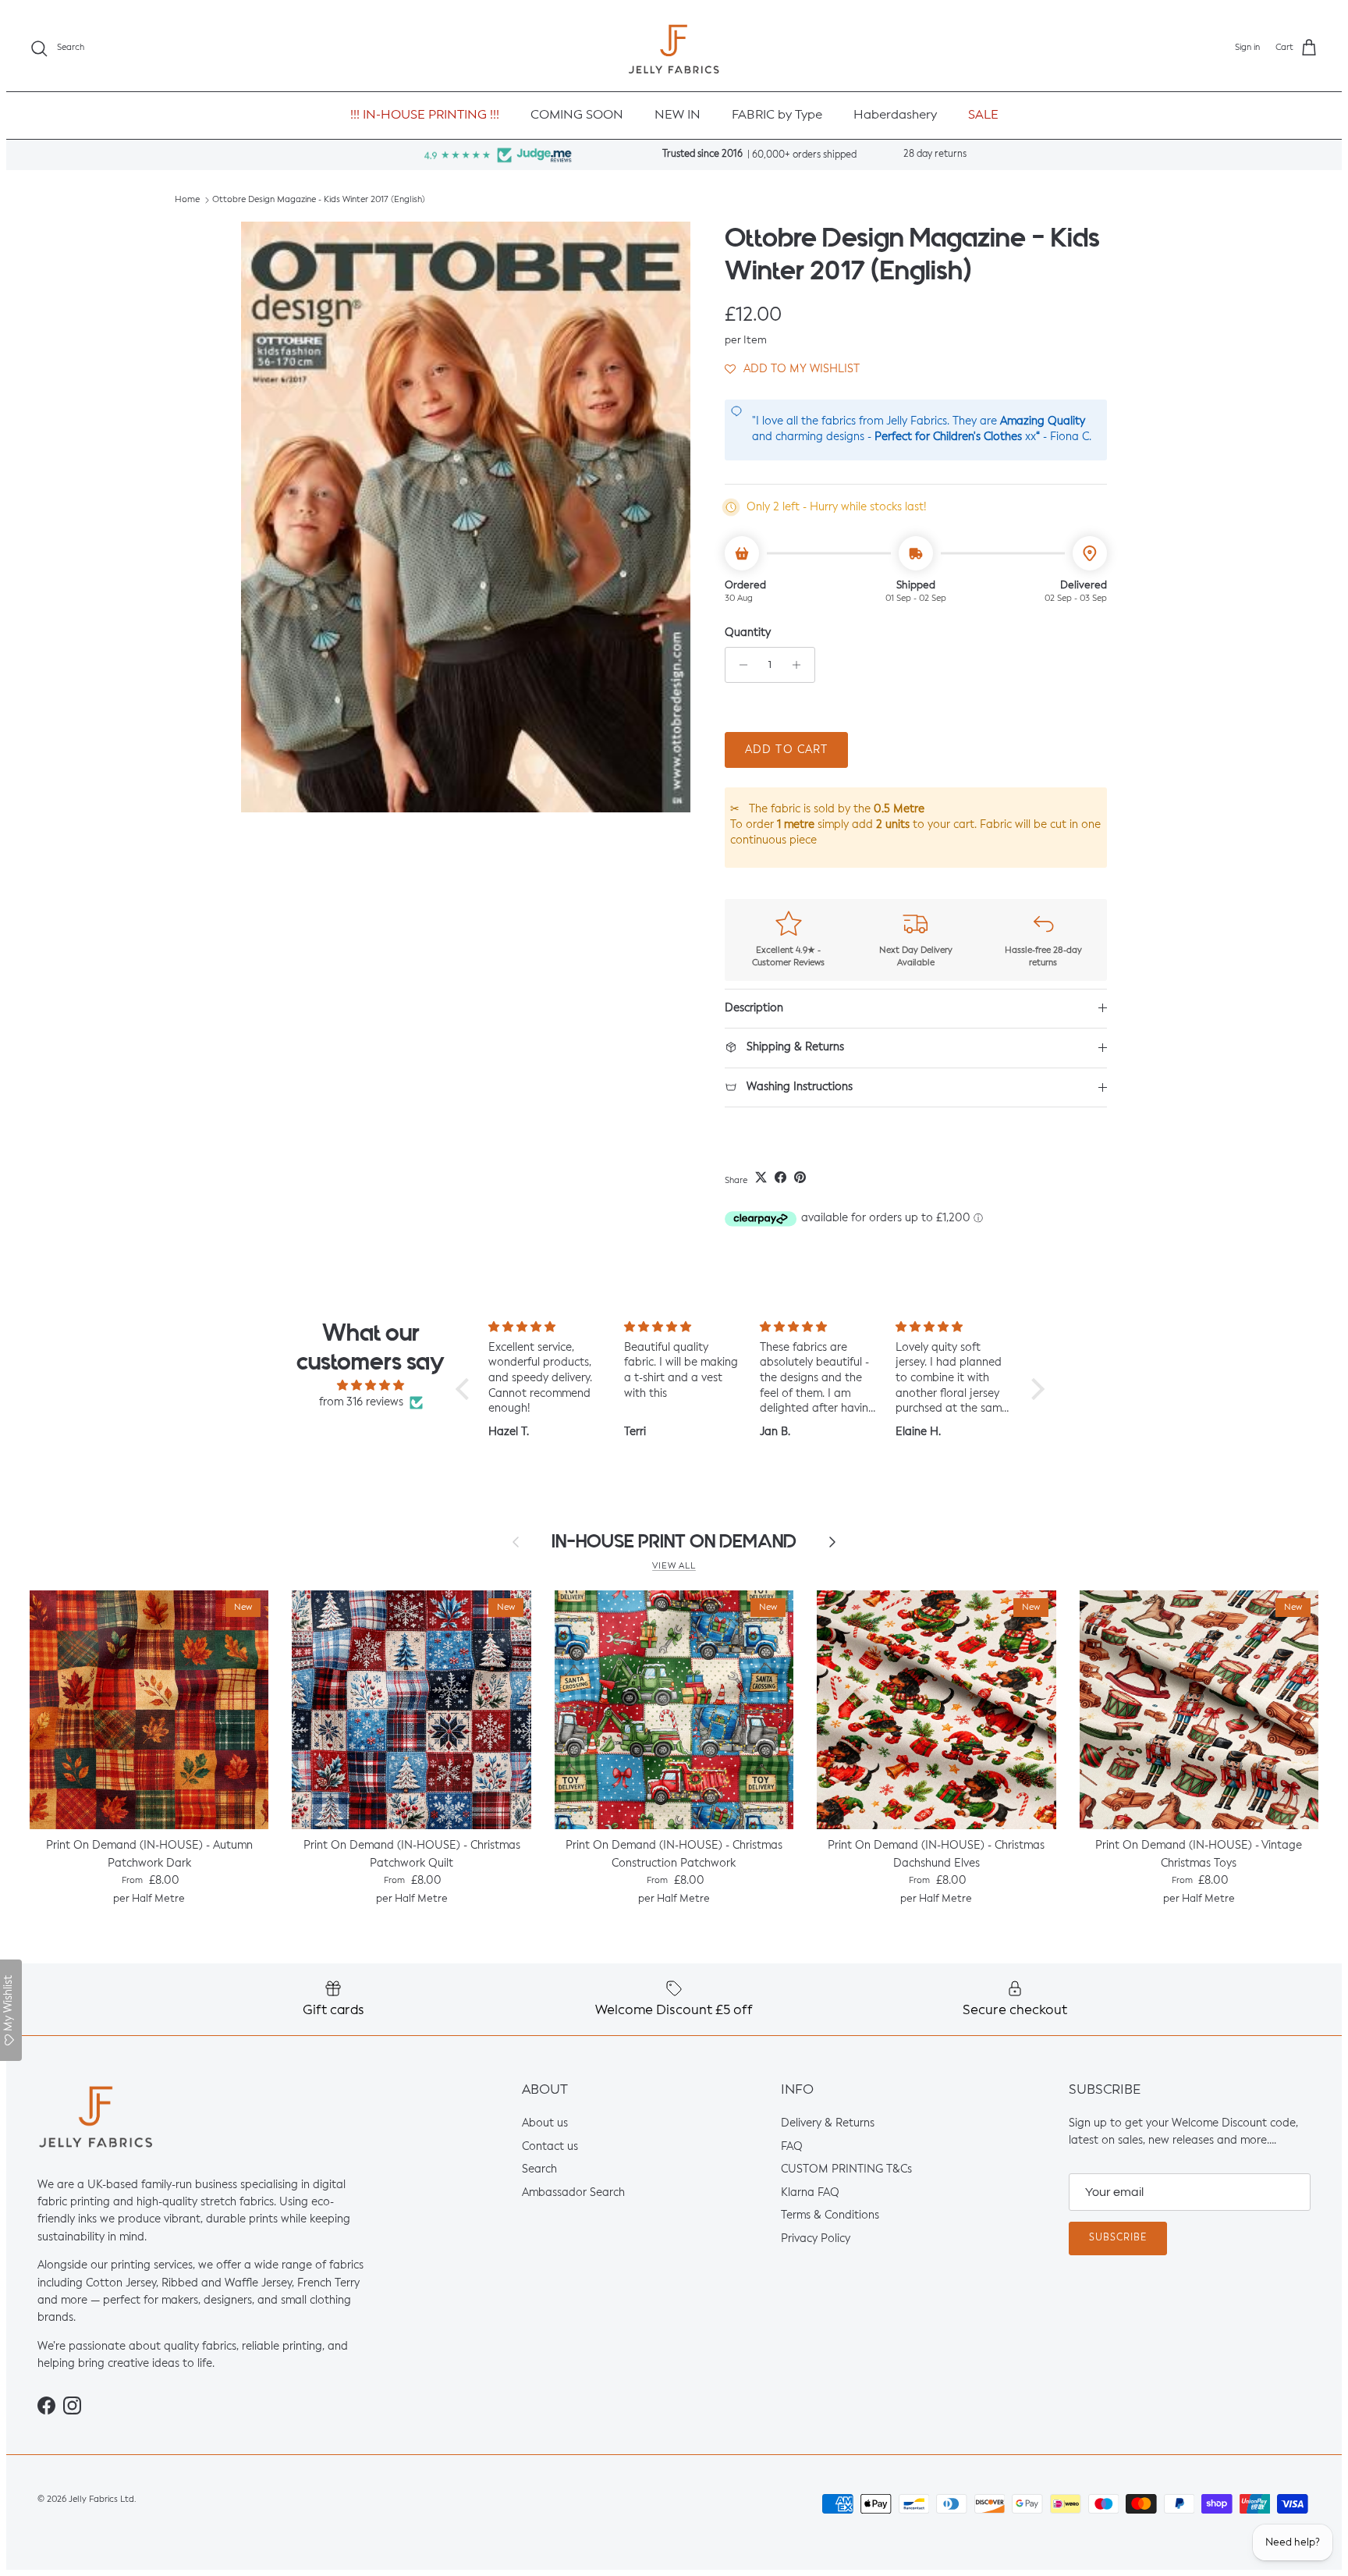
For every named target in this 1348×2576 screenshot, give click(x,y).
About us (545, 2123)
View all (674, 1566)
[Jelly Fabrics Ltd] (674, 49)
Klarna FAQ (810, 2193)
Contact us (550, 2147)
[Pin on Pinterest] (800, 1177)
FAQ (792, 2147)
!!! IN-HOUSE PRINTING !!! (425, 115)
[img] (371, 1386)
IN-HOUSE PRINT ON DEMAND (674, 1542)
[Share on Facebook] (780, 1177)
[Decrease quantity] (739, 665)
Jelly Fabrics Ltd (101, 2500)
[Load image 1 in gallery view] (466, 517)
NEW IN (678, 115)
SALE (983, 115)
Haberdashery (895, 115)
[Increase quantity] (801, 665)
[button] (792, 368)
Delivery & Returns (828, 2123)
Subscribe (1118, 2238)
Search (539, 2169)
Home (187, 200)
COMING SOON (577, 115)
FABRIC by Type (777, 115)
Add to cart (786, 750)
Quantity (748, 633)
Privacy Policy (816, 2239)
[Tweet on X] (761, 1177)
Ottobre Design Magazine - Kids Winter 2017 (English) (319, 200)
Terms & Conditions (830, 2216)
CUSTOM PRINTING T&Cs (846, 2169)
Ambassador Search (573, 2193)
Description (754, 1008)
